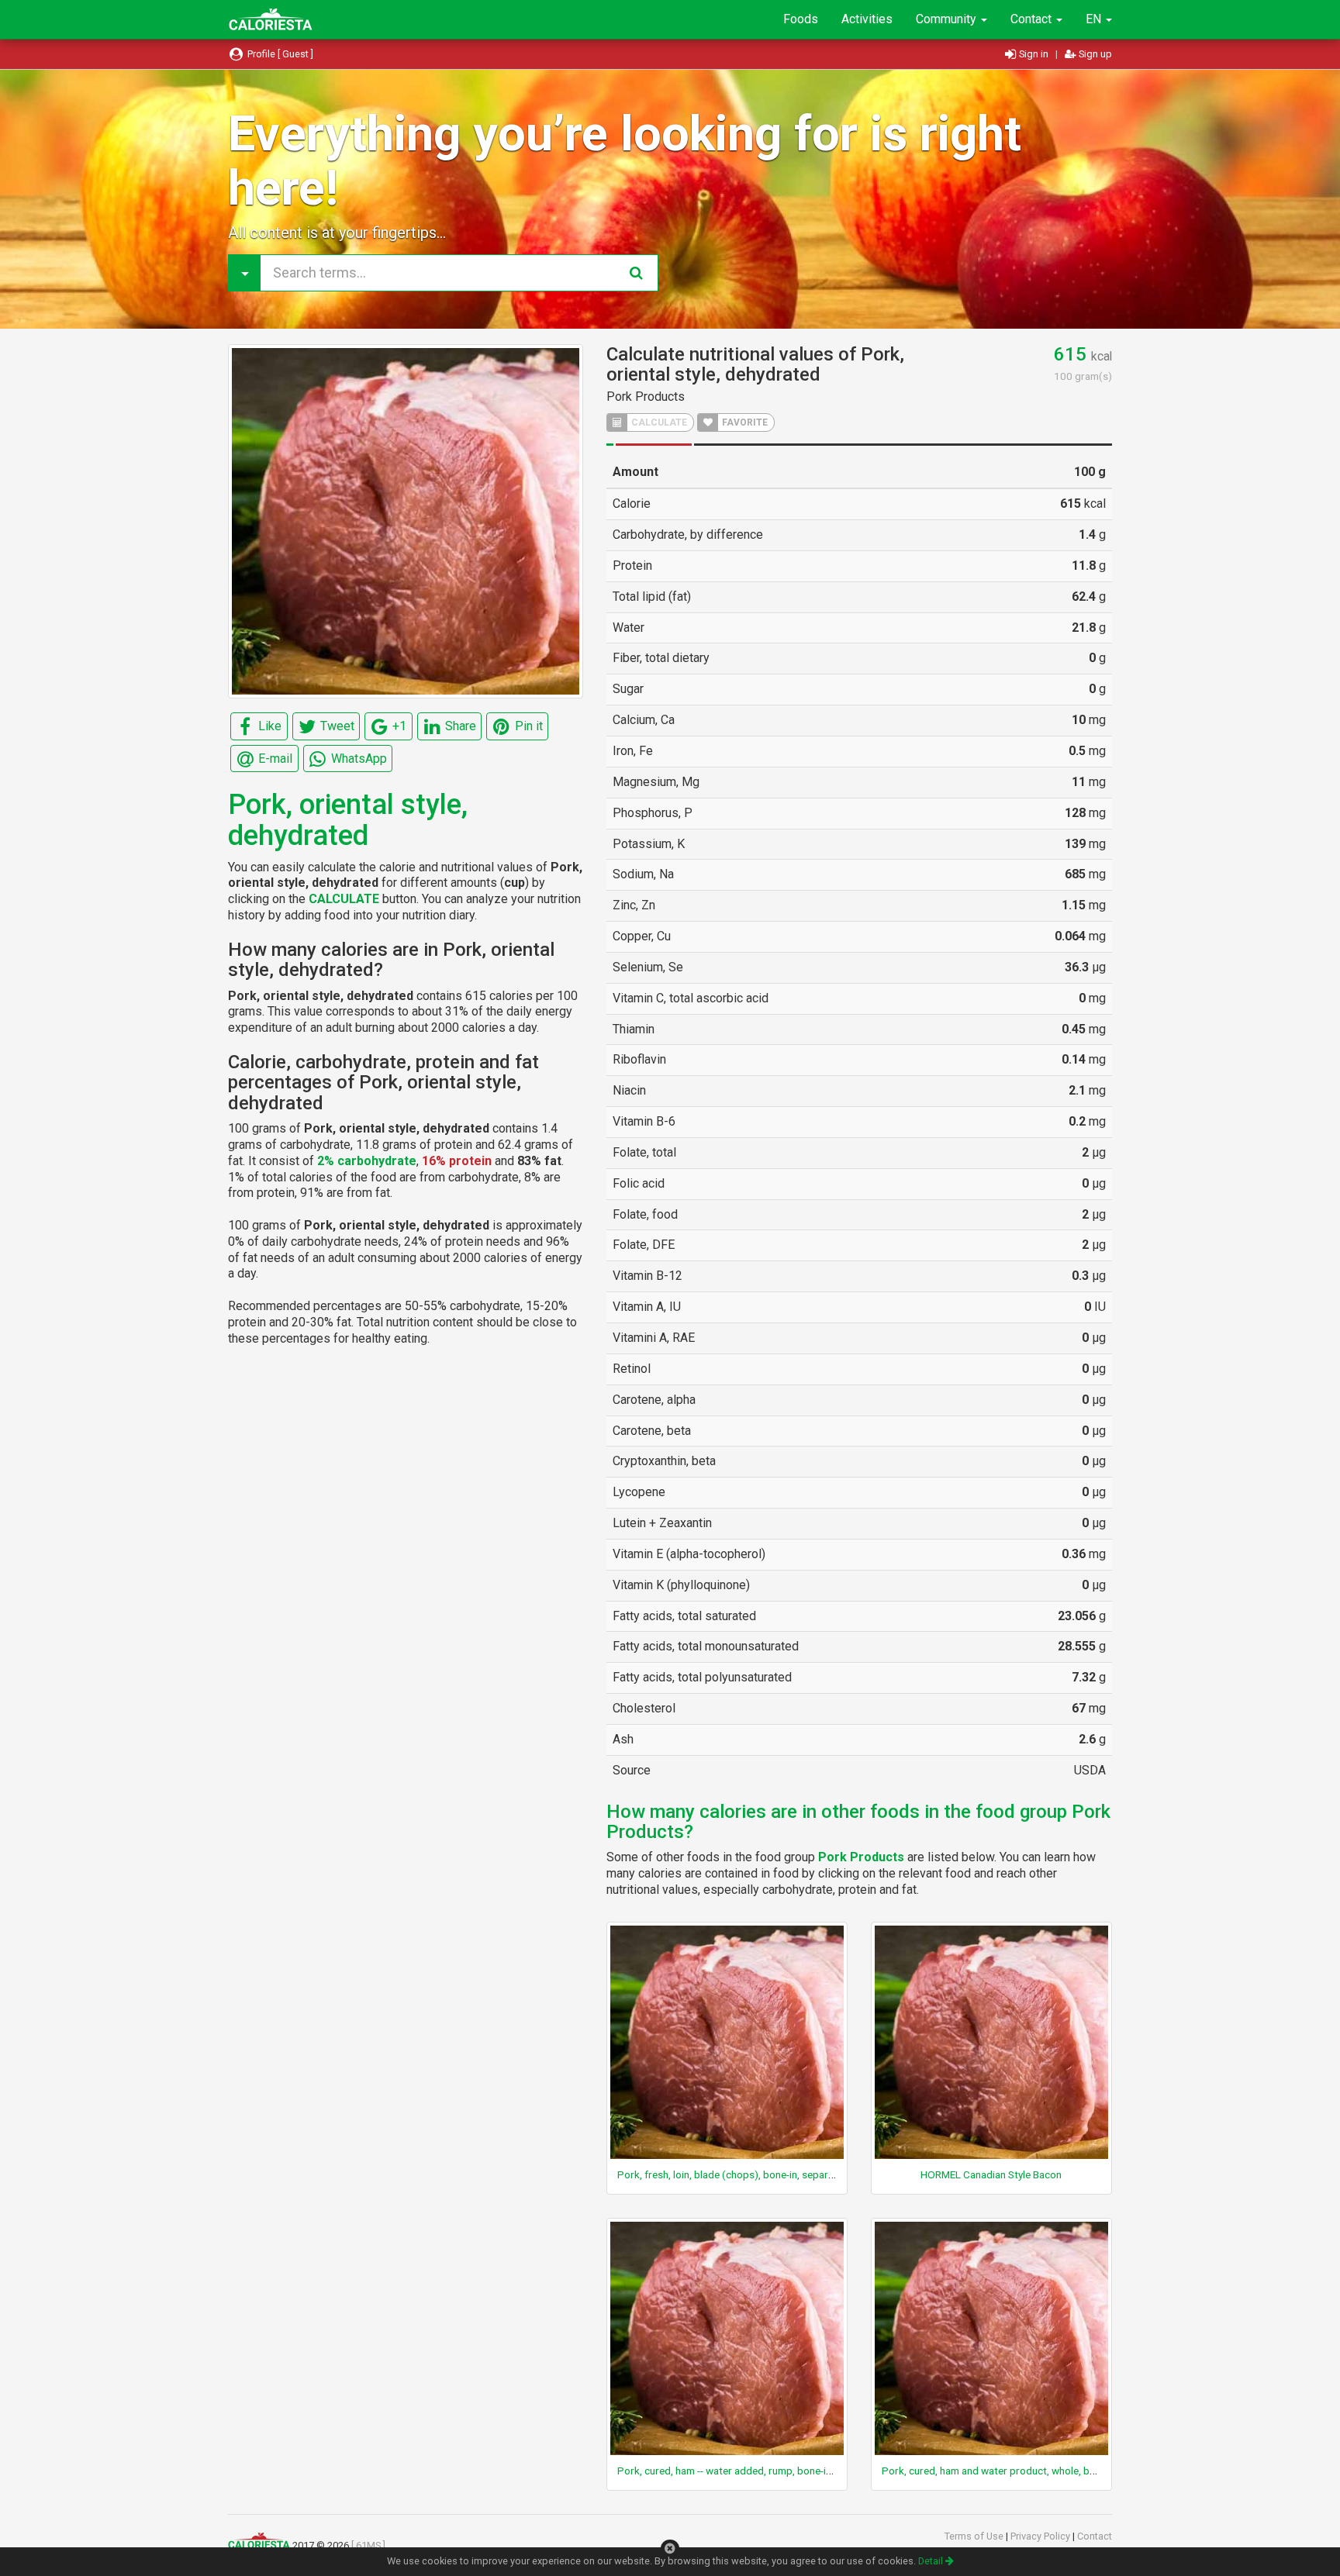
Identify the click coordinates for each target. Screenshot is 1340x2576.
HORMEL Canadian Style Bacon (991, 2174)
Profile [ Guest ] (279, 54)
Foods (801, 19)
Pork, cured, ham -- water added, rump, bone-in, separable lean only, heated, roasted (809, 2471)
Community (948, 19)
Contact (1033, 19)
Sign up (1094, 54)
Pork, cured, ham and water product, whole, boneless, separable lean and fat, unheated (1080, 2471)
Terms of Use (975, 2536)
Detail (932, 2561)
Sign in (1034, 54)
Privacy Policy (1041, 2536)
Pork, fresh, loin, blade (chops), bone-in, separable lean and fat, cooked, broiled (799, 2174)
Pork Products (646, 397)
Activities (867, 19)
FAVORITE (744, 422)
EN (1095, 19)
